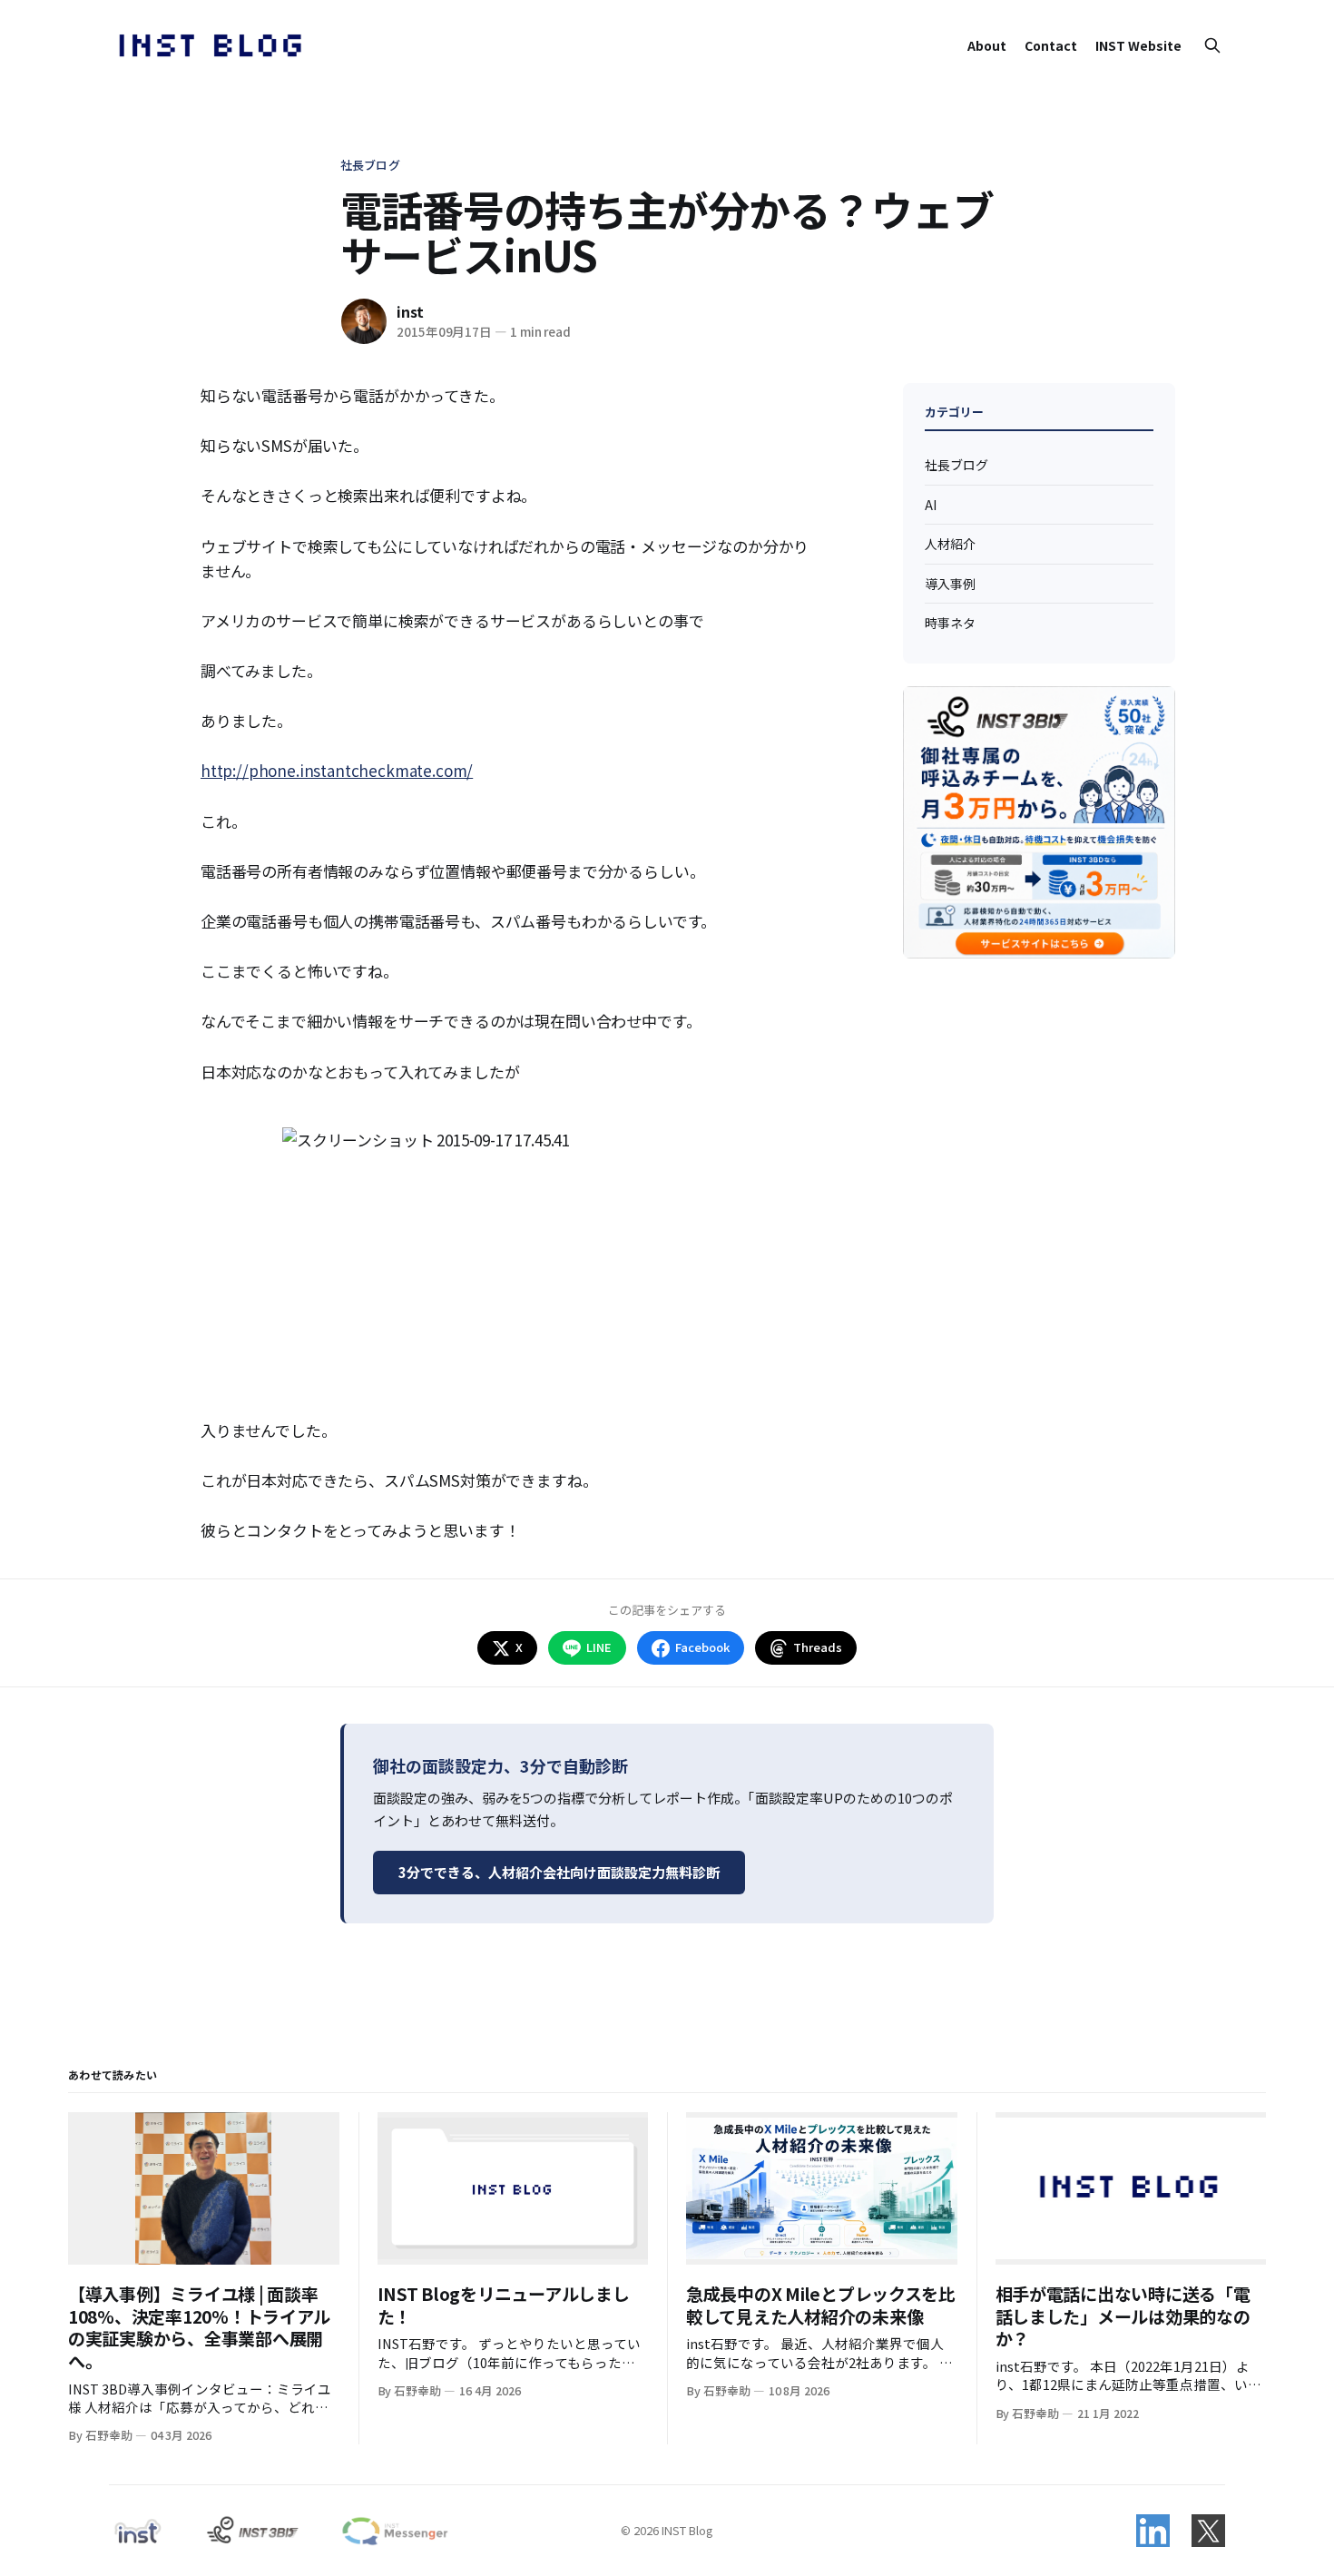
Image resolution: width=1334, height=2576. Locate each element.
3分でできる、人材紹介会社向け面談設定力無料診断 (559, 1872)
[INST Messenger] (394, 2531)
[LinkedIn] (1153, 2531)
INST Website (1138, 45)
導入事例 (950, 584)
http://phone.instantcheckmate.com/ (337, 770)
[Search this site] (1212, 45)
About (987, 45)
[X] (1208, 2531)
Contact (1051, 45)
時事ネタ (950, 623)
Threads (818, 1647)
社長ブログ (370, 165)
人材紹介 (950, 544)
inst (410, 311)
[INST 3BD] (252, 2531)
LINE (599, 1647)
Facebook (702, 1647)
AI (931, 505)
